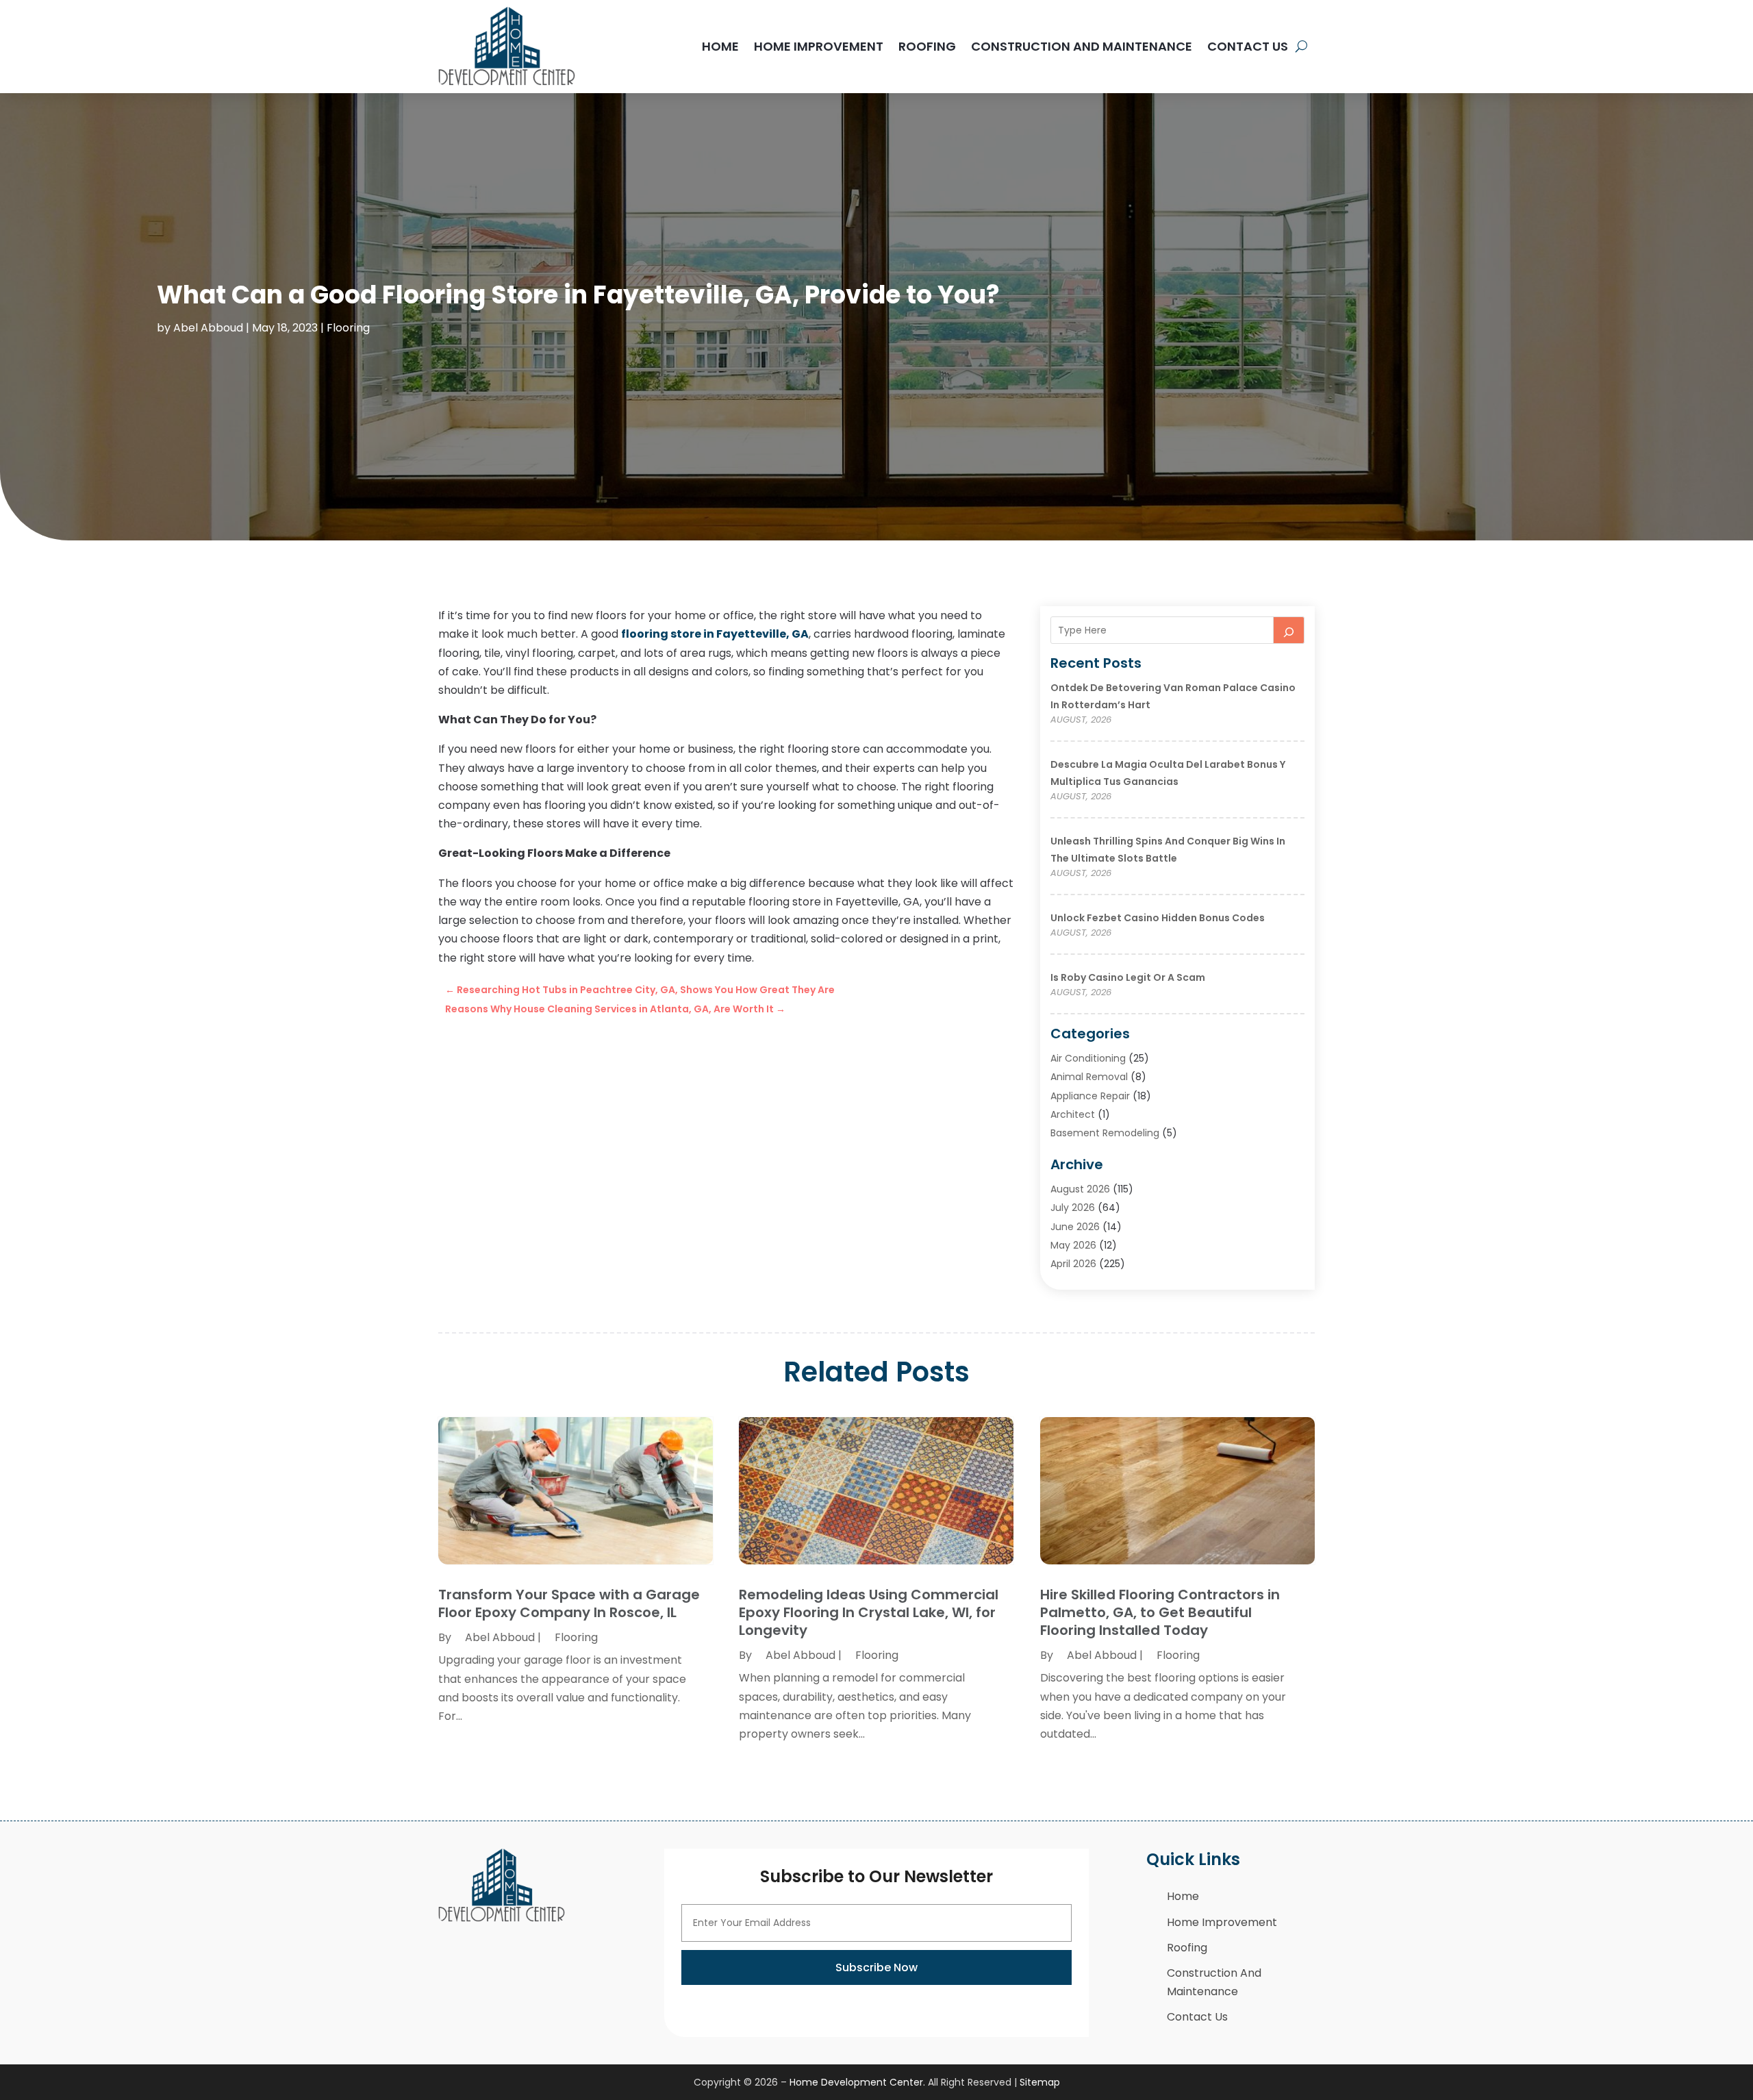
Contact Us (1248, 46)
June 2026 (1075, 1227)
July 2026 (1073, 1208)
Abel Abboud (208, 328)
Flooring (348, 328)
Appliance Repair (1090, 1096)
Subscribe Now (876, 1967)
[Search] (1289, 630)
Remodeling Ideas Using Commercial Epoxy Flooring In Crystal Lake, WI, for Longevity (869, 1612)
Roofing (927, 46)
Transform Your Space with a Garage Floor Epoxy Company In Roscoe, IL (569, 1603)
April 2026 (1073, 1264)
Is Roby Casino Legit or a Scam (1128, 977)
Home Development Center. (857, 2082)
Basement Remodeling (1105, 1133)
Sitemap (1040, 2082)
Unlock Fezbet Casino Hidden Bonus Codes (1158, 918)
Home (720, 46)
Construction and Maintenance (1082, 46)
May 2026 (1073, 1245)
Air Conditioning (1088, 1058)
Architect (1073, 1114)
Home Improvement (819, 46)
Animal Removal (1089, 1077)
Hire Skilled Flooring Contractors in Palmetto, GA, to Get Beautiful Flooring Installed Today (1160, 1612)
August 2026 (1080, 1189)
